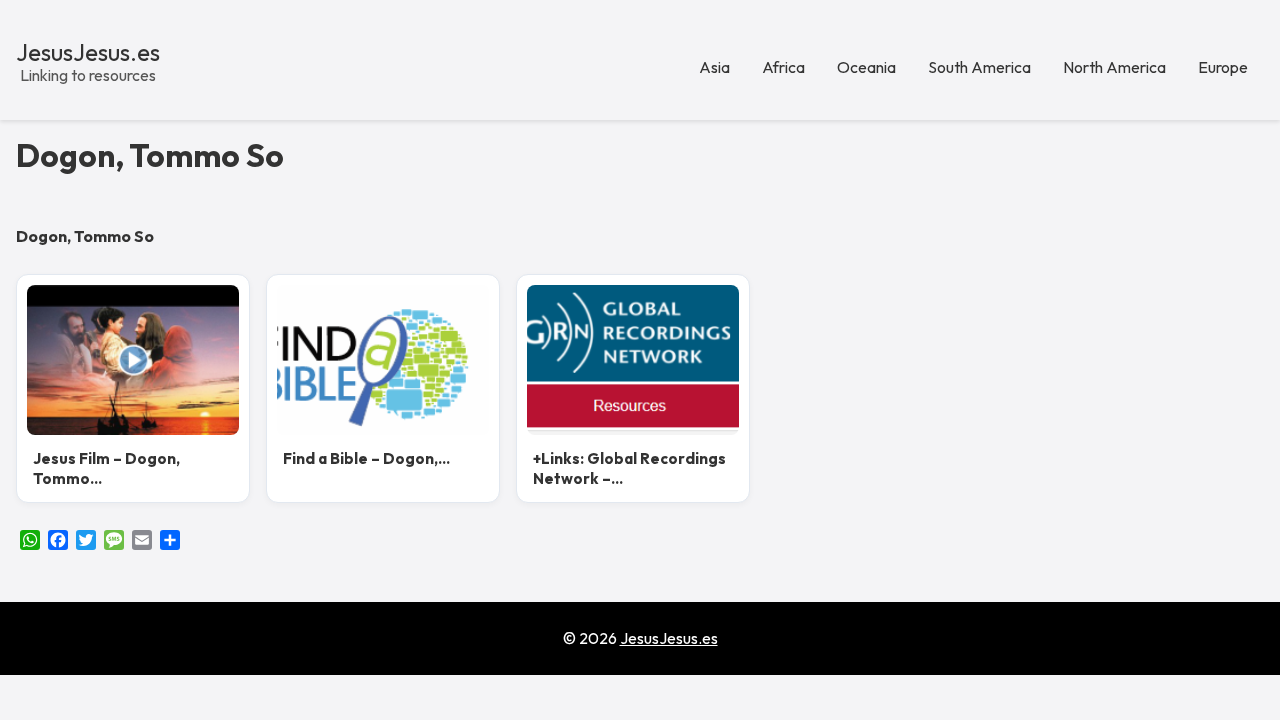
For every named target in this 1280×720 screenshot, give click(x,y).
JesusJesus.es (88, 52)
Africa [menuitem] (783, 67)
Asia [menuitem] (714, 67)
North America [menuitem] (1114, 67)
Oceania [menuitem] (866, 67)
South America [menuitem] (979, 67)
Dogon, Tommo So (150, 155)
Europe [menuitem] (1223, 67)
